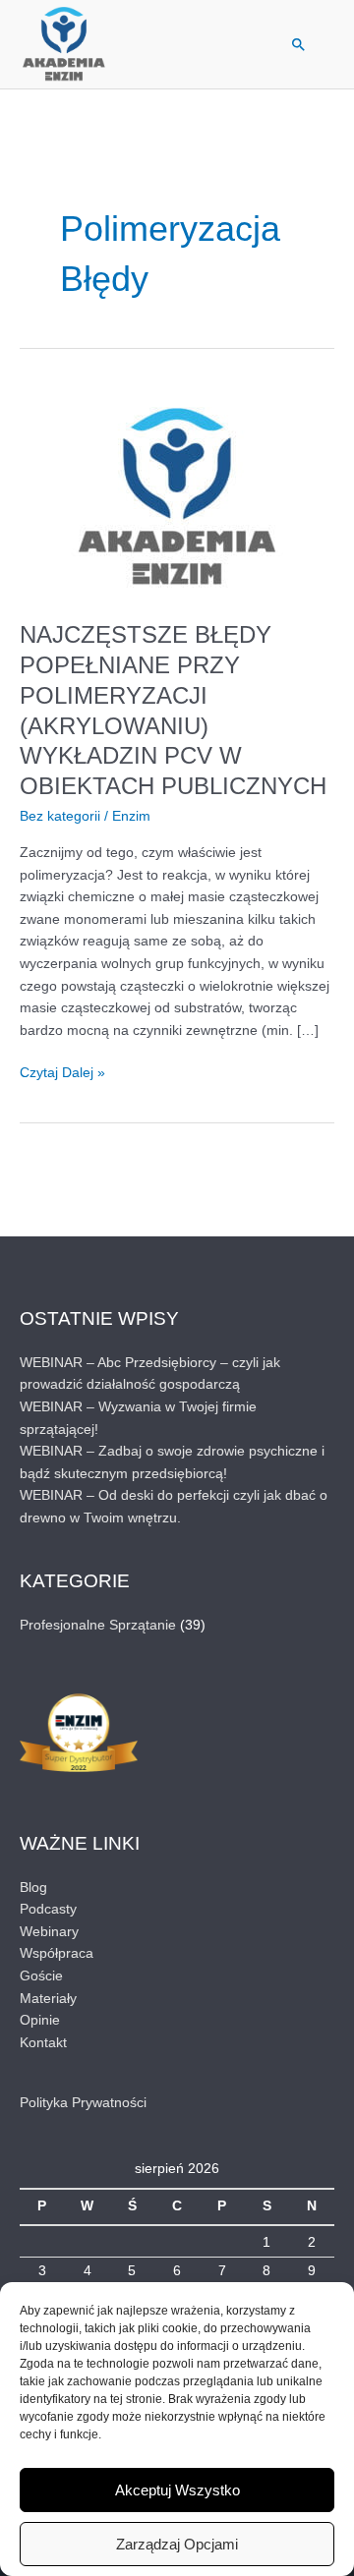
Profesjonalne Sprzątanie (98, 1625)
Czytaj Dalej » (62, 1071)
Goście (41, 1976)
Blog (33, 1888)
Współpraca (57, 1953)
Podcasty (48, 1909)
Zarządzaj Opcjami (177, 2544)
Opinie (40, 2020)
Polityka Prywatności (83, 2103)
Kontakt (43, 2043)
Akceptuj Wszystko (177, 2490)
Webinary (49, 1932)
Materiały (48, 1999)
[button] (299, 44)
